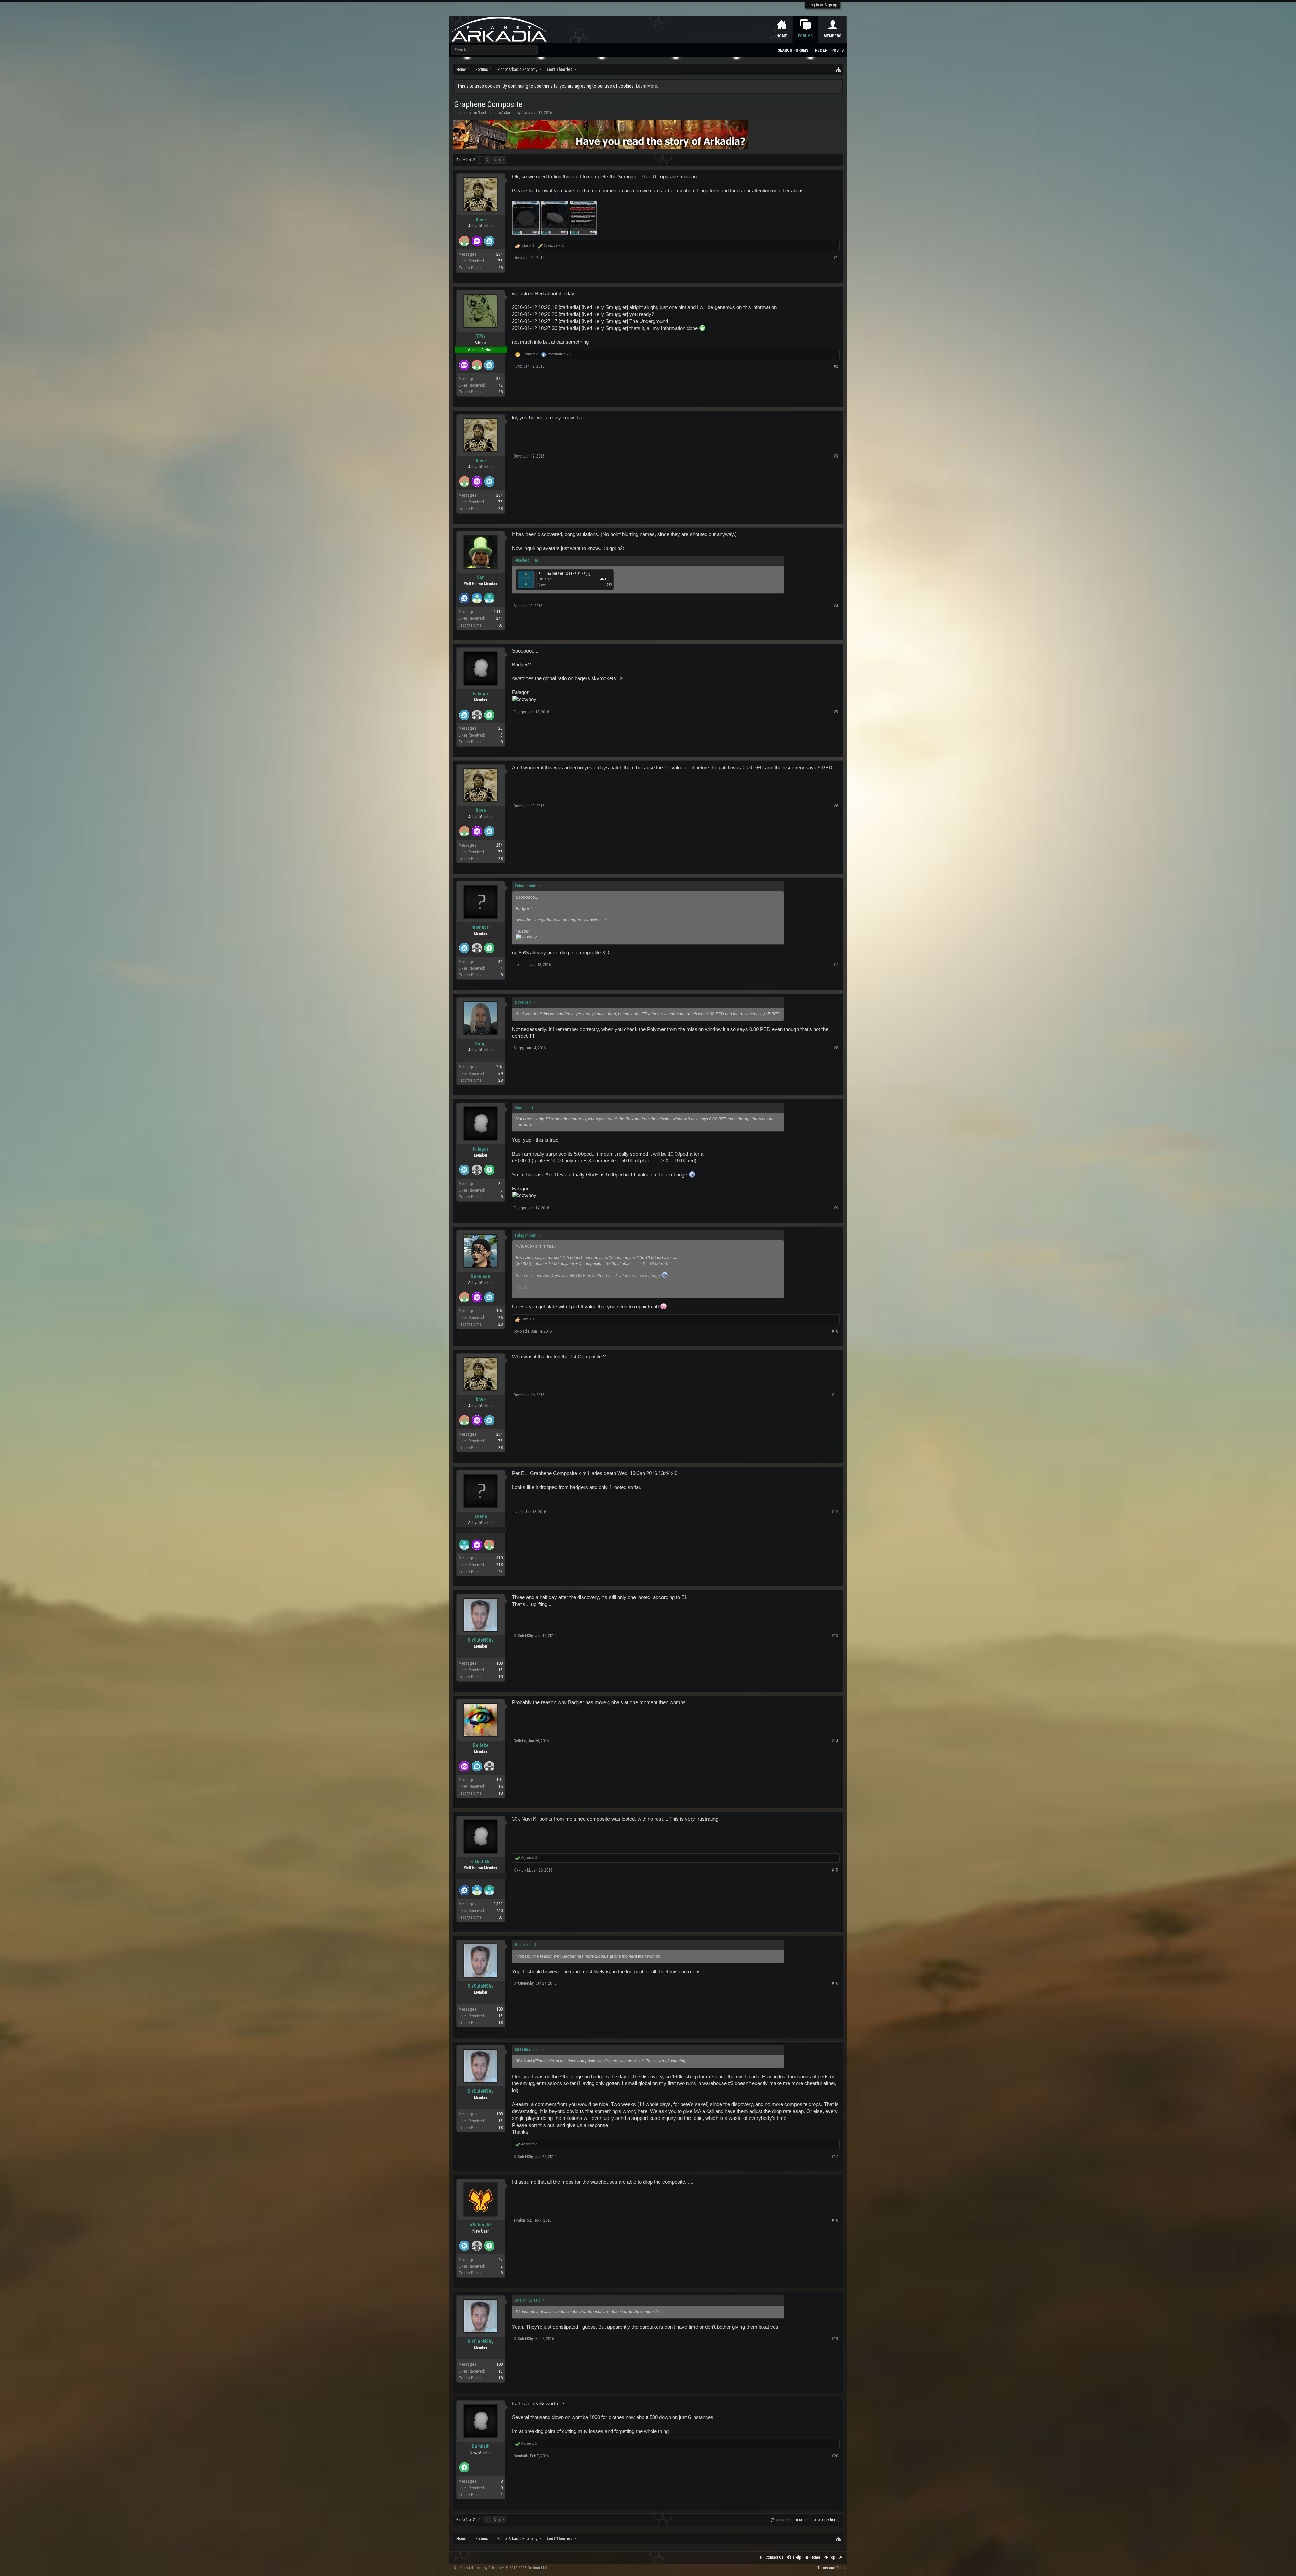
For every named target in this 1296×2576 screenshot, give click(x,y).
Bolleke (481, 1745)
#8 (836, 1048)
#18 (835, 2220)
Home (782, 36)
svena (481, 1516)
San (481, 577)
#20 (835, 2456)
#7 (836, 965)
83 (501, 625)
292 (500, 1067)
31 (501, 962)
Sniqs (481, 1044)
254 (500, 254)
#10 (835, 1331)
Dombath (481, 2446)
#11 (835, 1395)
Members (832, 36)
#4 (836, 606)
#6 (836, 806)
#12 (835, 1512)
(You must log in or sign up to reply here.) (805, 2520)
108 (500, 1663)
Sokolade (481, 1276)
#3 (836, 456)
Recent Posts (829, 50)
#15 (835, 1870)
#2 (836, 366)
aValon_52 (481, 2225)
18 (501, 1677)
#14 (835, 1741)
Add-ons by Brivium (501, 2568)
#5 (836, 712)
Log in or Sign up (823, 5)
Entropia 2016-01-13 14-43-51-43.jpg (564, 574)
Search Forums (793, 50)
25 (501, 728)
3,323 (498, 1904)
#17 (835, 2157)
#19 (835, 2339)
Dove (525, 113)
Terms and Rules (831, 2568)
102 (500, 1780)
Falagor (481, 694)
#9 (836, 1208)
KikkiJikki (481, 1862)
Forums (805, 36)
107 (500, 1311)
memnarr (481, 927)
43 (501, 1572)
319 (500, 1558)
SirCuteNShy (481, 1640)
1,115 (498, 612)
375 (500, 379)
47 (501, 2260)
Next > (499, 160)
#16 (835, 1983)
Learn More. (647, 86)
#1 (836, 258)
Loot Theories (490, 113)
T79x (481, 336)
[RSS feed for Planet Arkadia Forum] (841, 2558)
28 (501, 268)
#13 (835, 1636)
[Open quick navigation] (839, 70)
